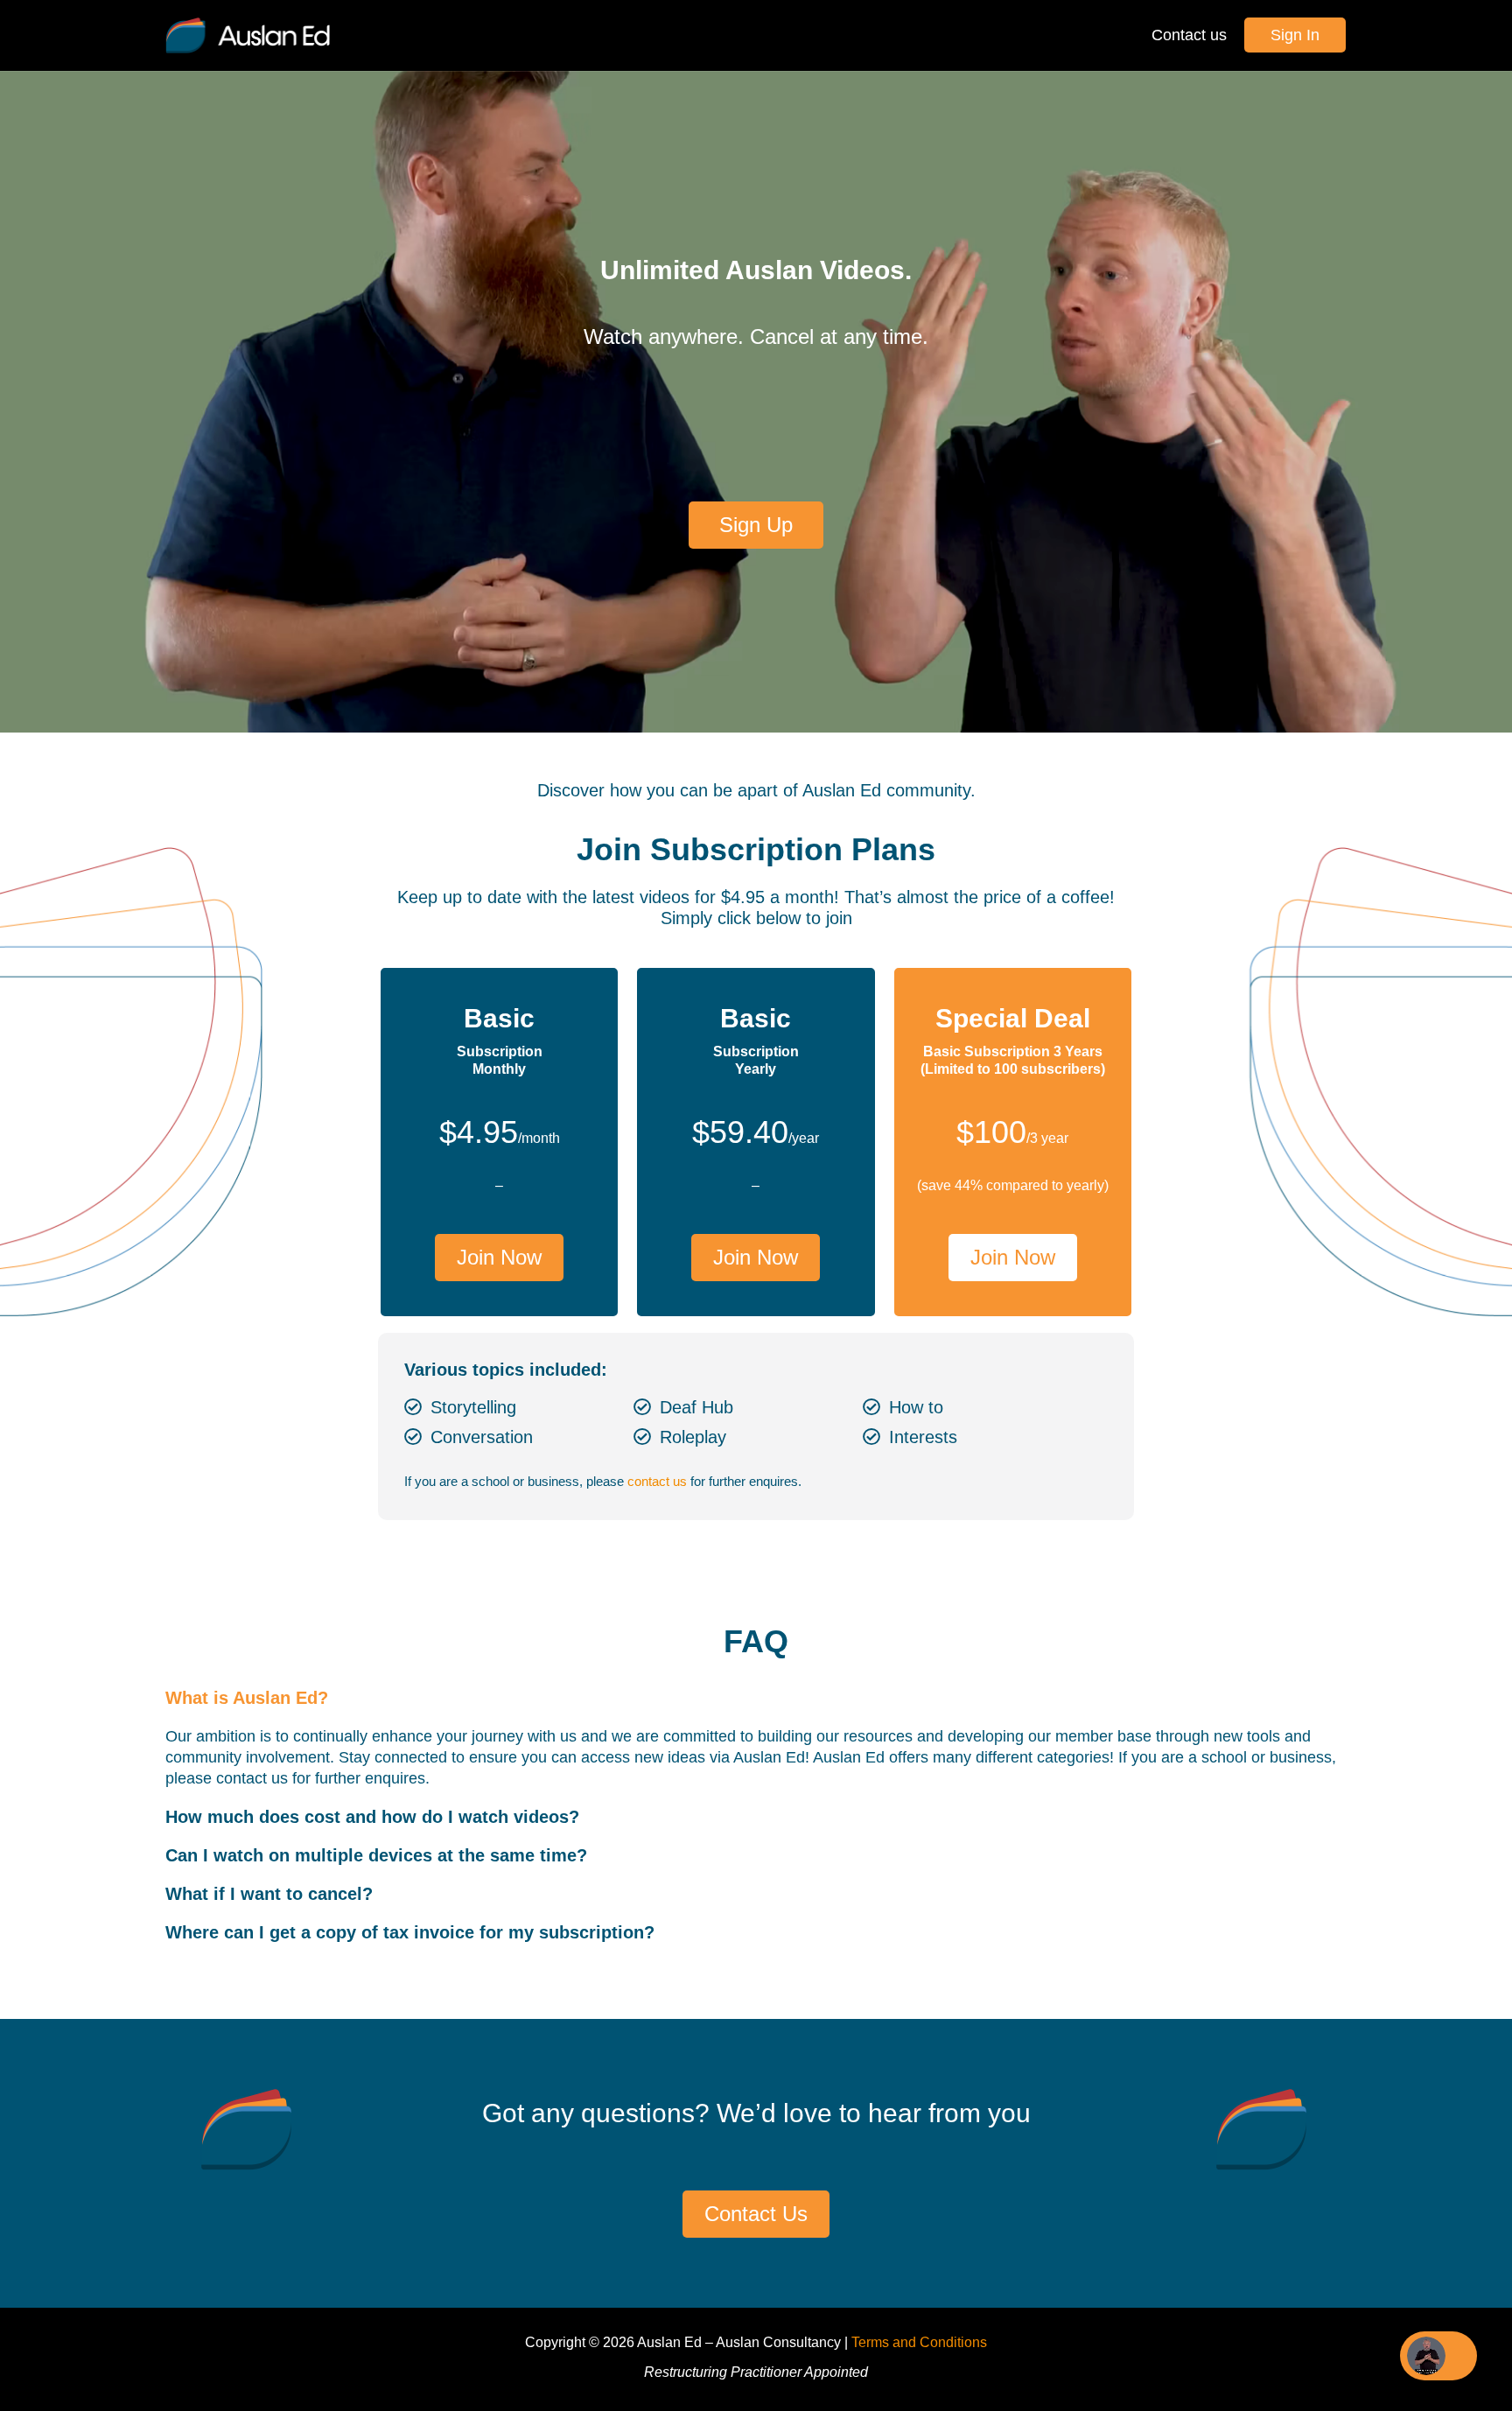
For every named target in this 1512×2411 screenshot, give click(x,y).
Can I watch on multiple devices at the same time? (376, 1855)
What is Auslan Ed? (247, 1698)
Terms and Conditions (919, 2342)
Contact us (1189, 35)
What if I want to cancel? (269, 1894)
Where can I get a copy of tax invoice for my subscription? (410, 1932)
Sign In (1295, 35)
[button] (756, 1698)
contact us (657, 1481)
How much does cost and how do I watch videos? (372, 1817)
